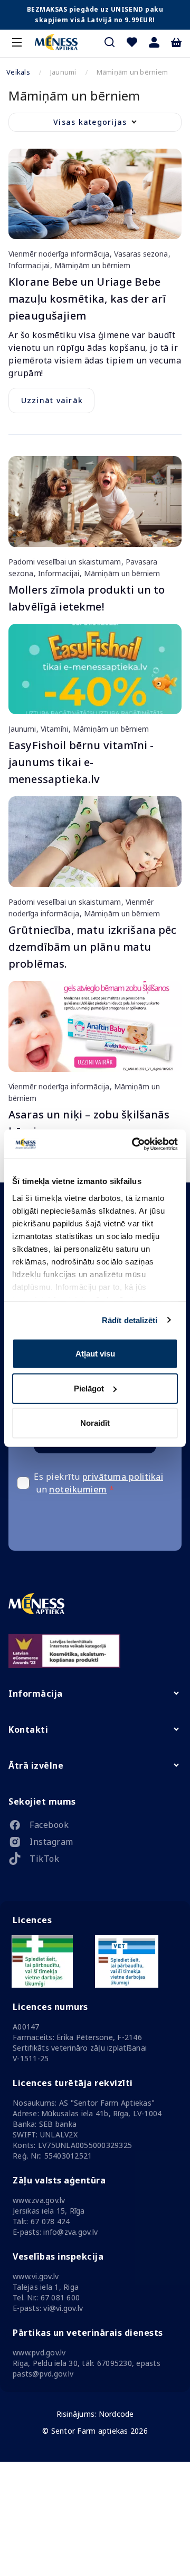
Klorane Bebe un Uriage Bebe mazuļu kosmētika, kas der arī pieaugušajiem (87, 299)
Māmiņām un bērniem (91, 265)
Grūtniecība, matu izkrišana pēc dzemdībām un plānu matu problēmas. (93, 947)
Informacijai (30, 265)
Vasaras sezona (141, 254)
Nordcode (116, 2414)
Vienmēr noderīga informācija (60, 254)
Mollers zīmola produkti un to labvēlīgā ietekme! (87, 598)
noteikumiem (78, 1489)
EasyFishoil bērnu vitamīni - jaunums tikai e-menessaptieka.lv (81, 762)
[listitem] (95, 1827)
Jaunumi (23, 729)
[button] (154, 42)
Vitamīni (54, 729)
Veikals (18, 72)
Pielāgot (89, 1388)
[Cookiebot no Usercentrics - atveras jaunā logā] (134, 1144)
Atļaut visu (95, 1354)
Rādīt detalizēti (130, 1320)
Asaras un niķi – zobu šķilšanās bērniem (89, 1123)
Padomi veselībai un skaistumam (66, 562)
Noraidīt (95, 1423)
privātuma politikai (123, 1477)
